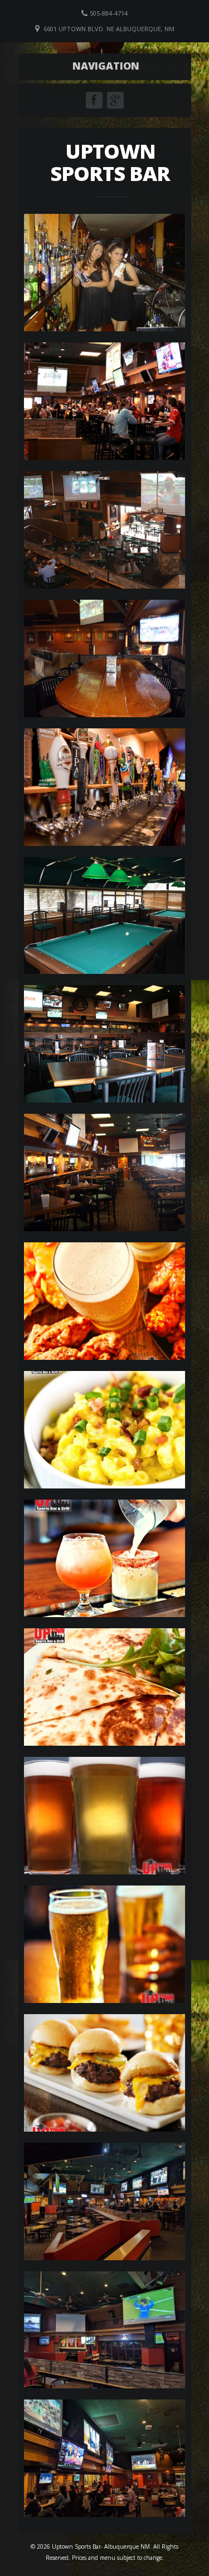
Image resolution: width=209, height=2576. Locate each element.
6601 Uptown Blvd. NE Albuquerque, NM (109, 29)
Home (108, 66)
